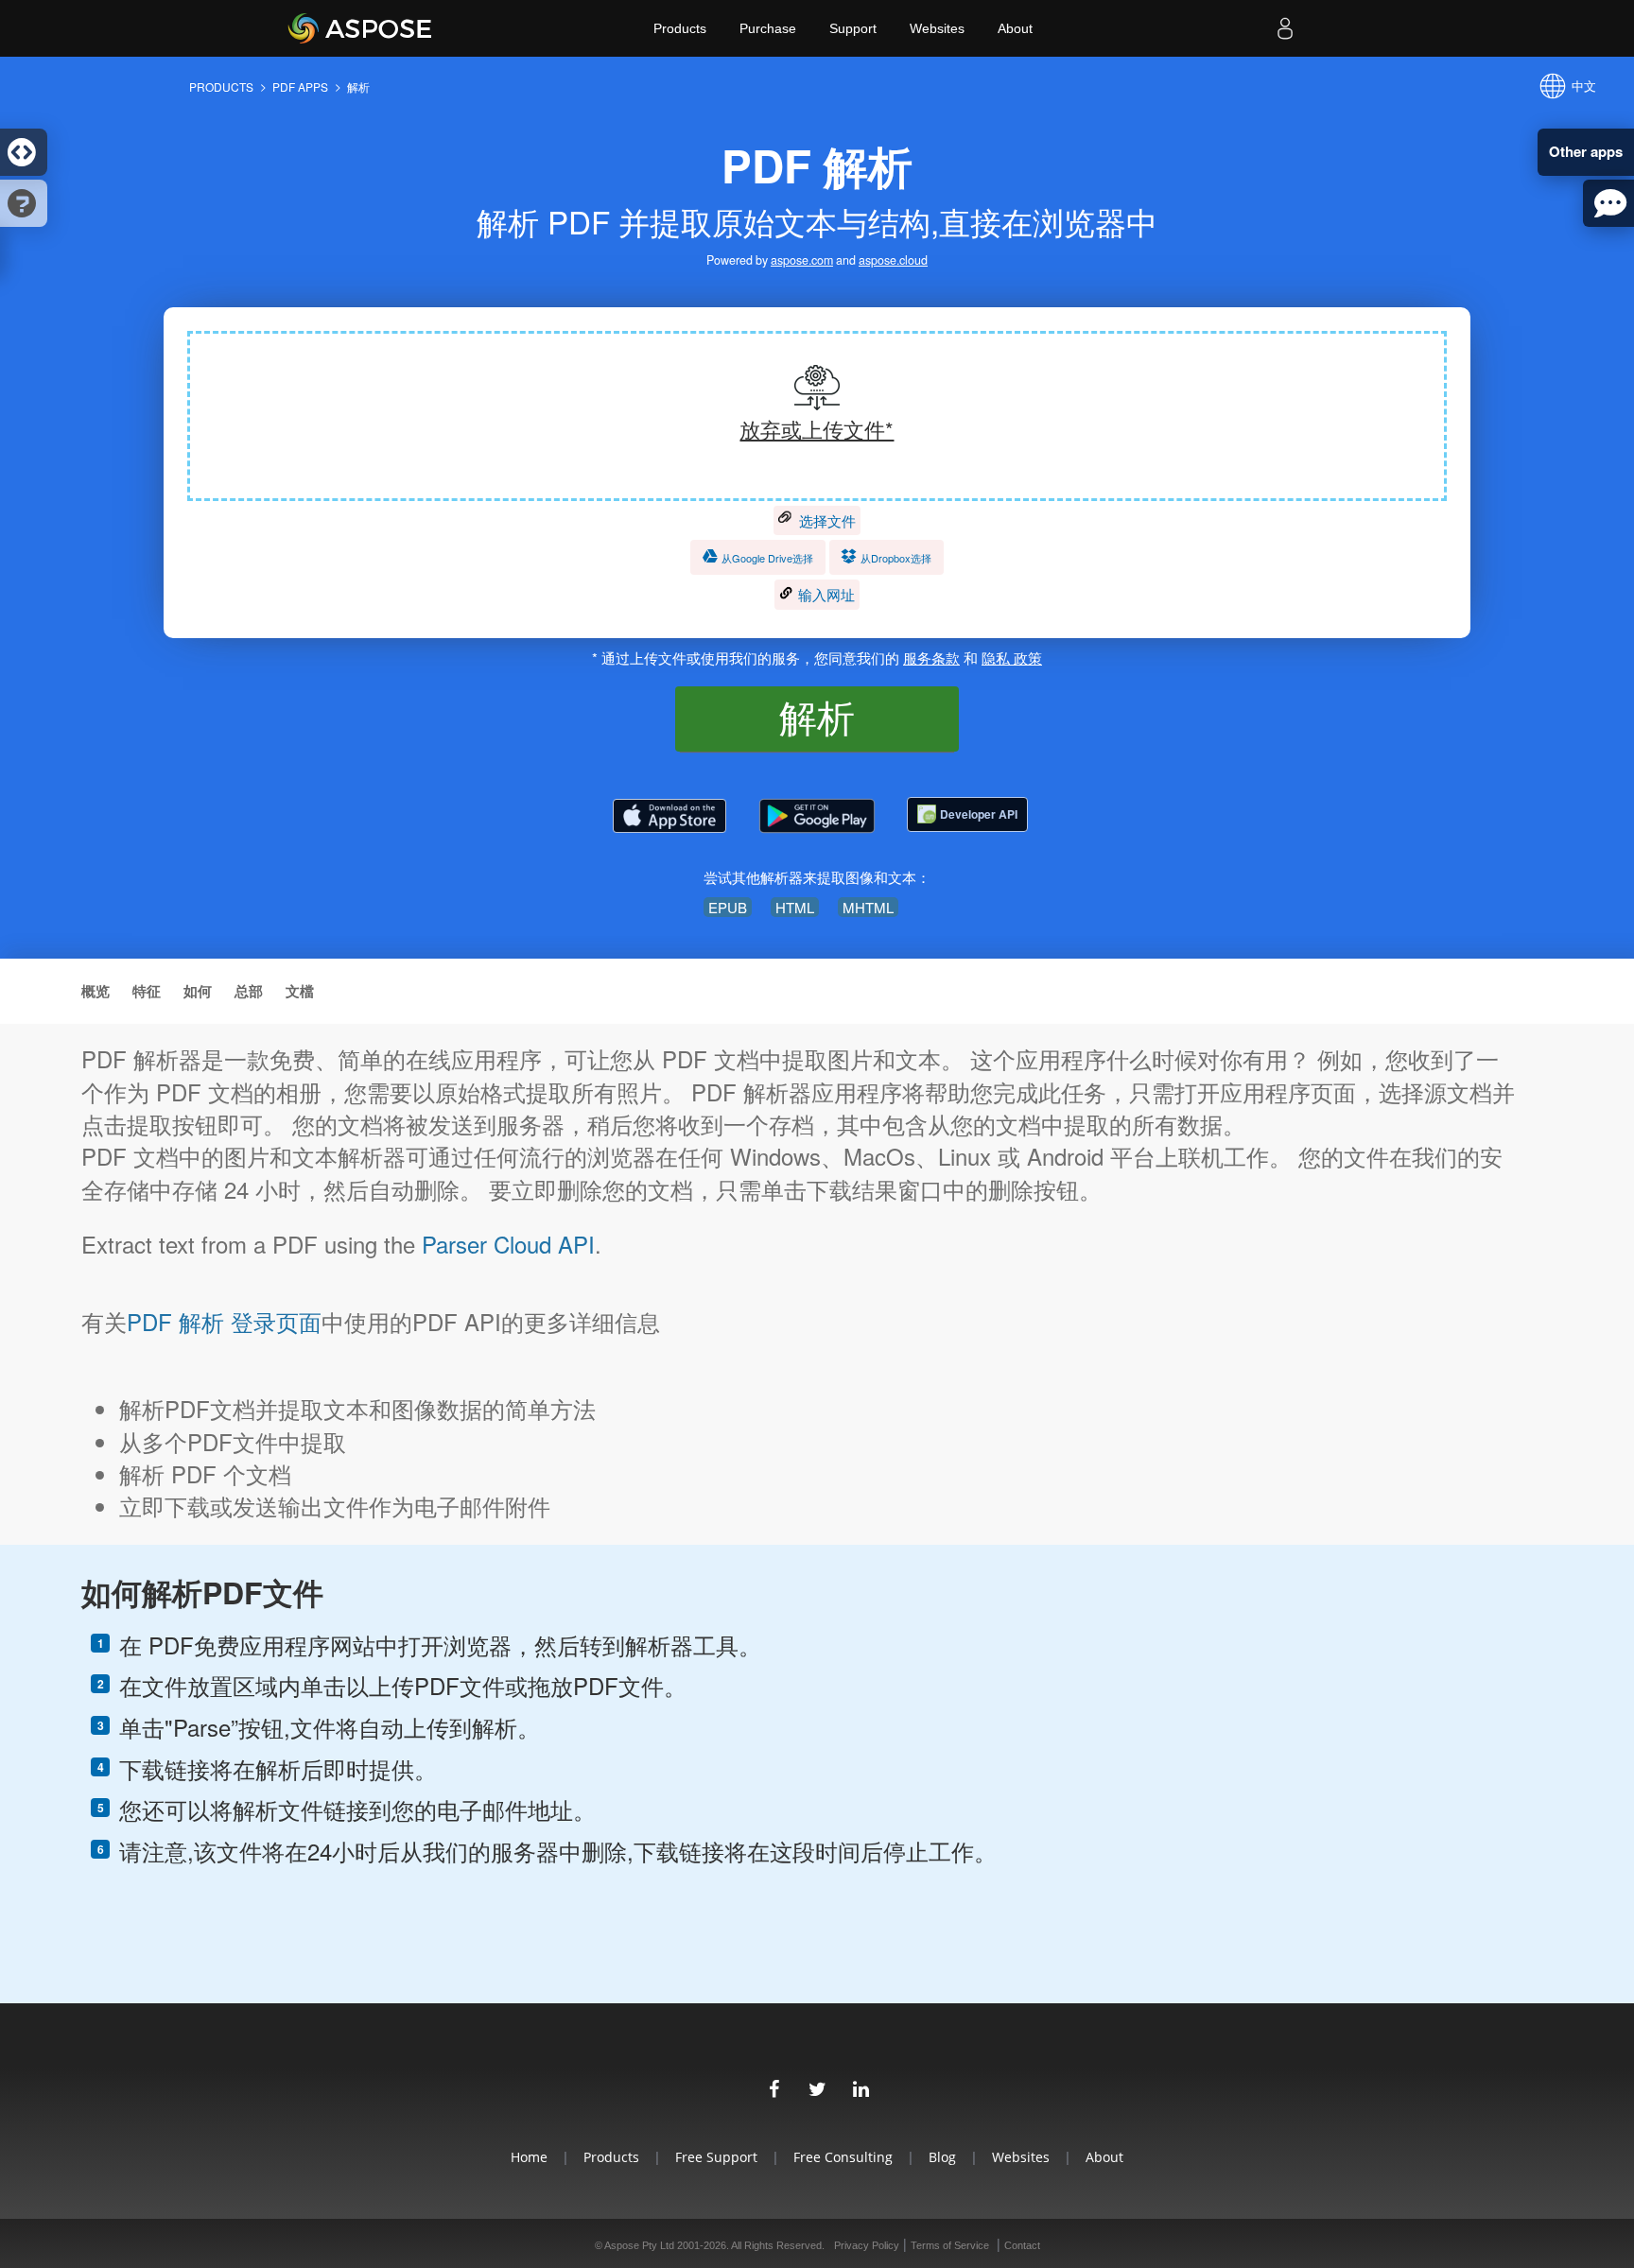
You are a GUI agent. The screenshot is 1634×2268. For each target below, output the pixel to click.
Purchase (768, 28)
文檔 (300, 991)
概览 (96, 991)
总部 (249, 991)
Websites (937, 28)
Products (680, 28)
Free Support (716, 2157)
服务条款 (931, 658)
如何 (198, 991)
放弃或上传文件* (817, 429)
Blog (942, 2157)
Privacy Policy (867, 2245)
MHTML (868, 907)
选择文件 (826, 520)
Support (853, 28)
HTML (795, 907)
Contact (1022, 2245)
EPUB (728, 907)
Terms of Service (950, 2245)
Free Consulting (843, 2157)
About (1015, 28)
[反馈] (1608, 203)
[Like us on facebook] (774, 2086)
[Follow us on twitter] (817, 2086)
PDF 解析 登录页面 (224, 1322)
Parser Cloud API (508, 1244)
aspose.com (802, 260)
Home (529, 2157)
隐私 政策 (1012, 658)
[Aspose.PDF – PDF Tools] (669, 816)
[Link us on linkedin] (860, 2086)
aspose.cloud (893, 260)
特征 (147, 991)
